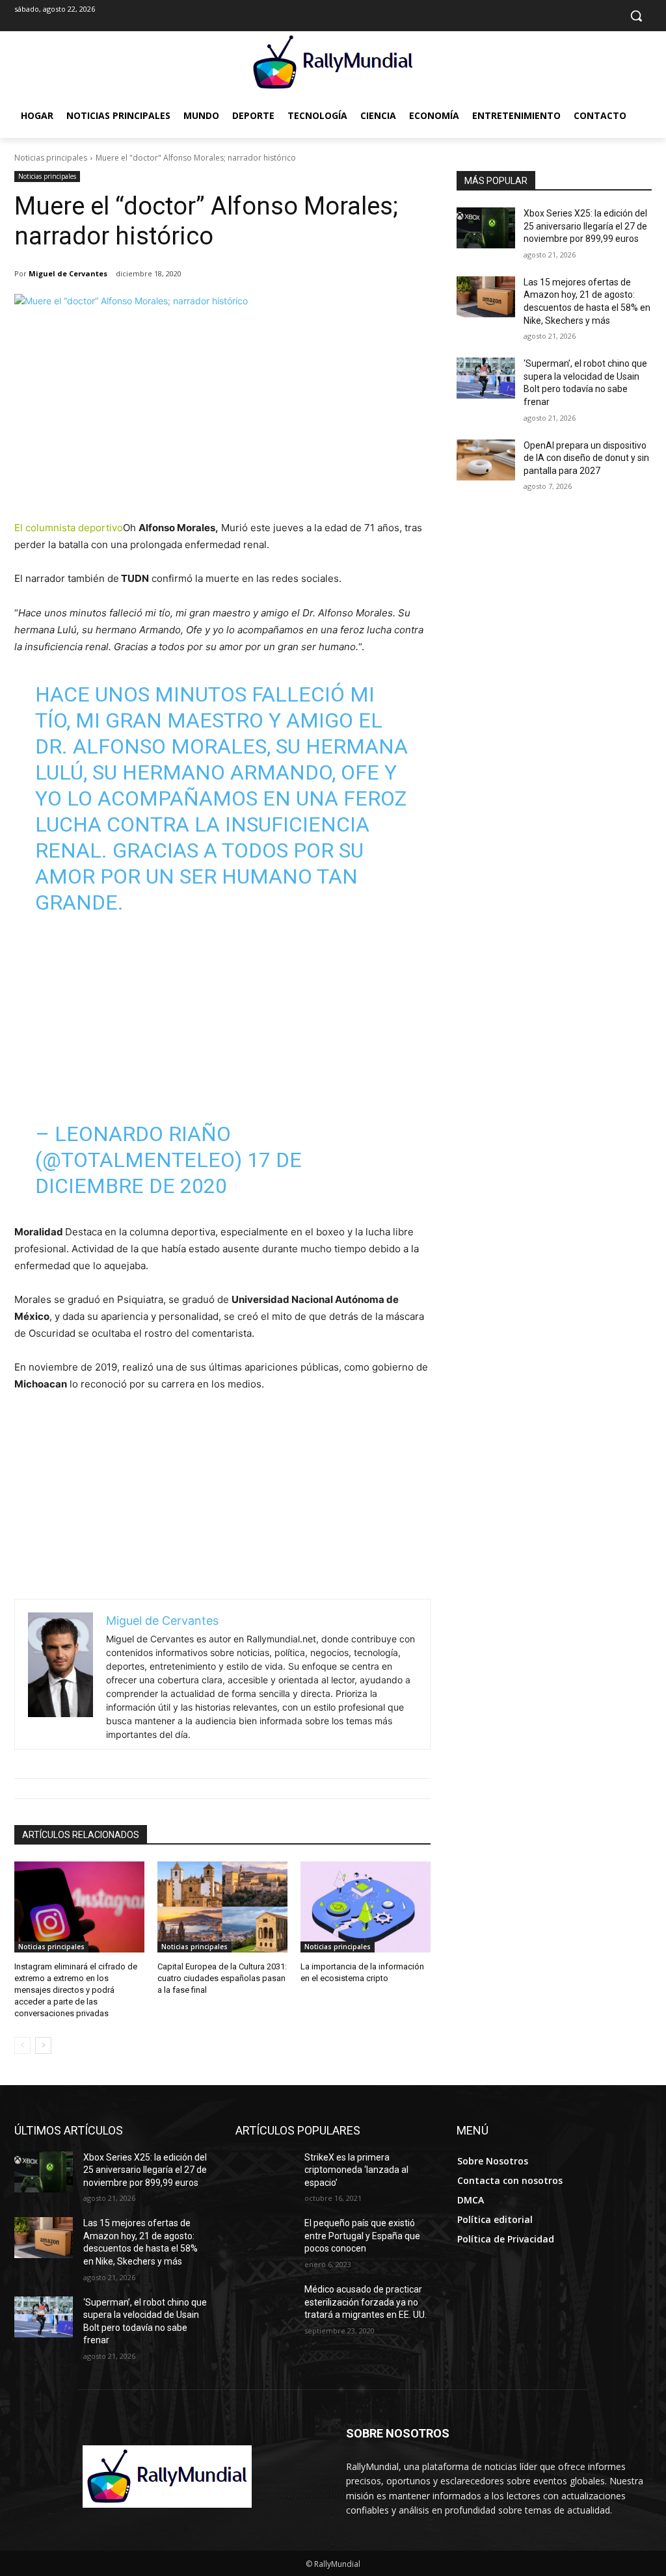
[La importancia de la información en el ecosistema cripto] (366, 1907)
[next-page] (43, 2045)
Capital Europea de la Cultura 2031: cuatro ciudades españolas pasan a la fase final (222, 1978)
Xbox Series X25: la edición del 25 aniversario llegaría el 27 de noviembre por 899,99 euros (585, 226)
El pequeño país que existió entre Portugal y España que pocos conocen (362, 2236)
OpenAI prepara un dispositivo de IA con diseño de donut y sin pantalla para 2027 (586, 458)
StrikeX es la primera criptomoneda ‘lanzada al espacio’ (356, 2170)
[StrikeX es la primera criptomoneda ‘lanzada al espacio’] (265, 2172)
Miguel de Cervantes (68, 273)
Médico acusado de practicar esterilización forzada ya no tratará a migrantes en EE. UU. (366, 2302)
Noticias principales (51, 158)
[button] (636, 16)
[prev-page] (22, 2045)
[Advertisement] (222, 422)
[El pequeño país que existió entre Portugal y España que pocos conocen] (265, 2238)
